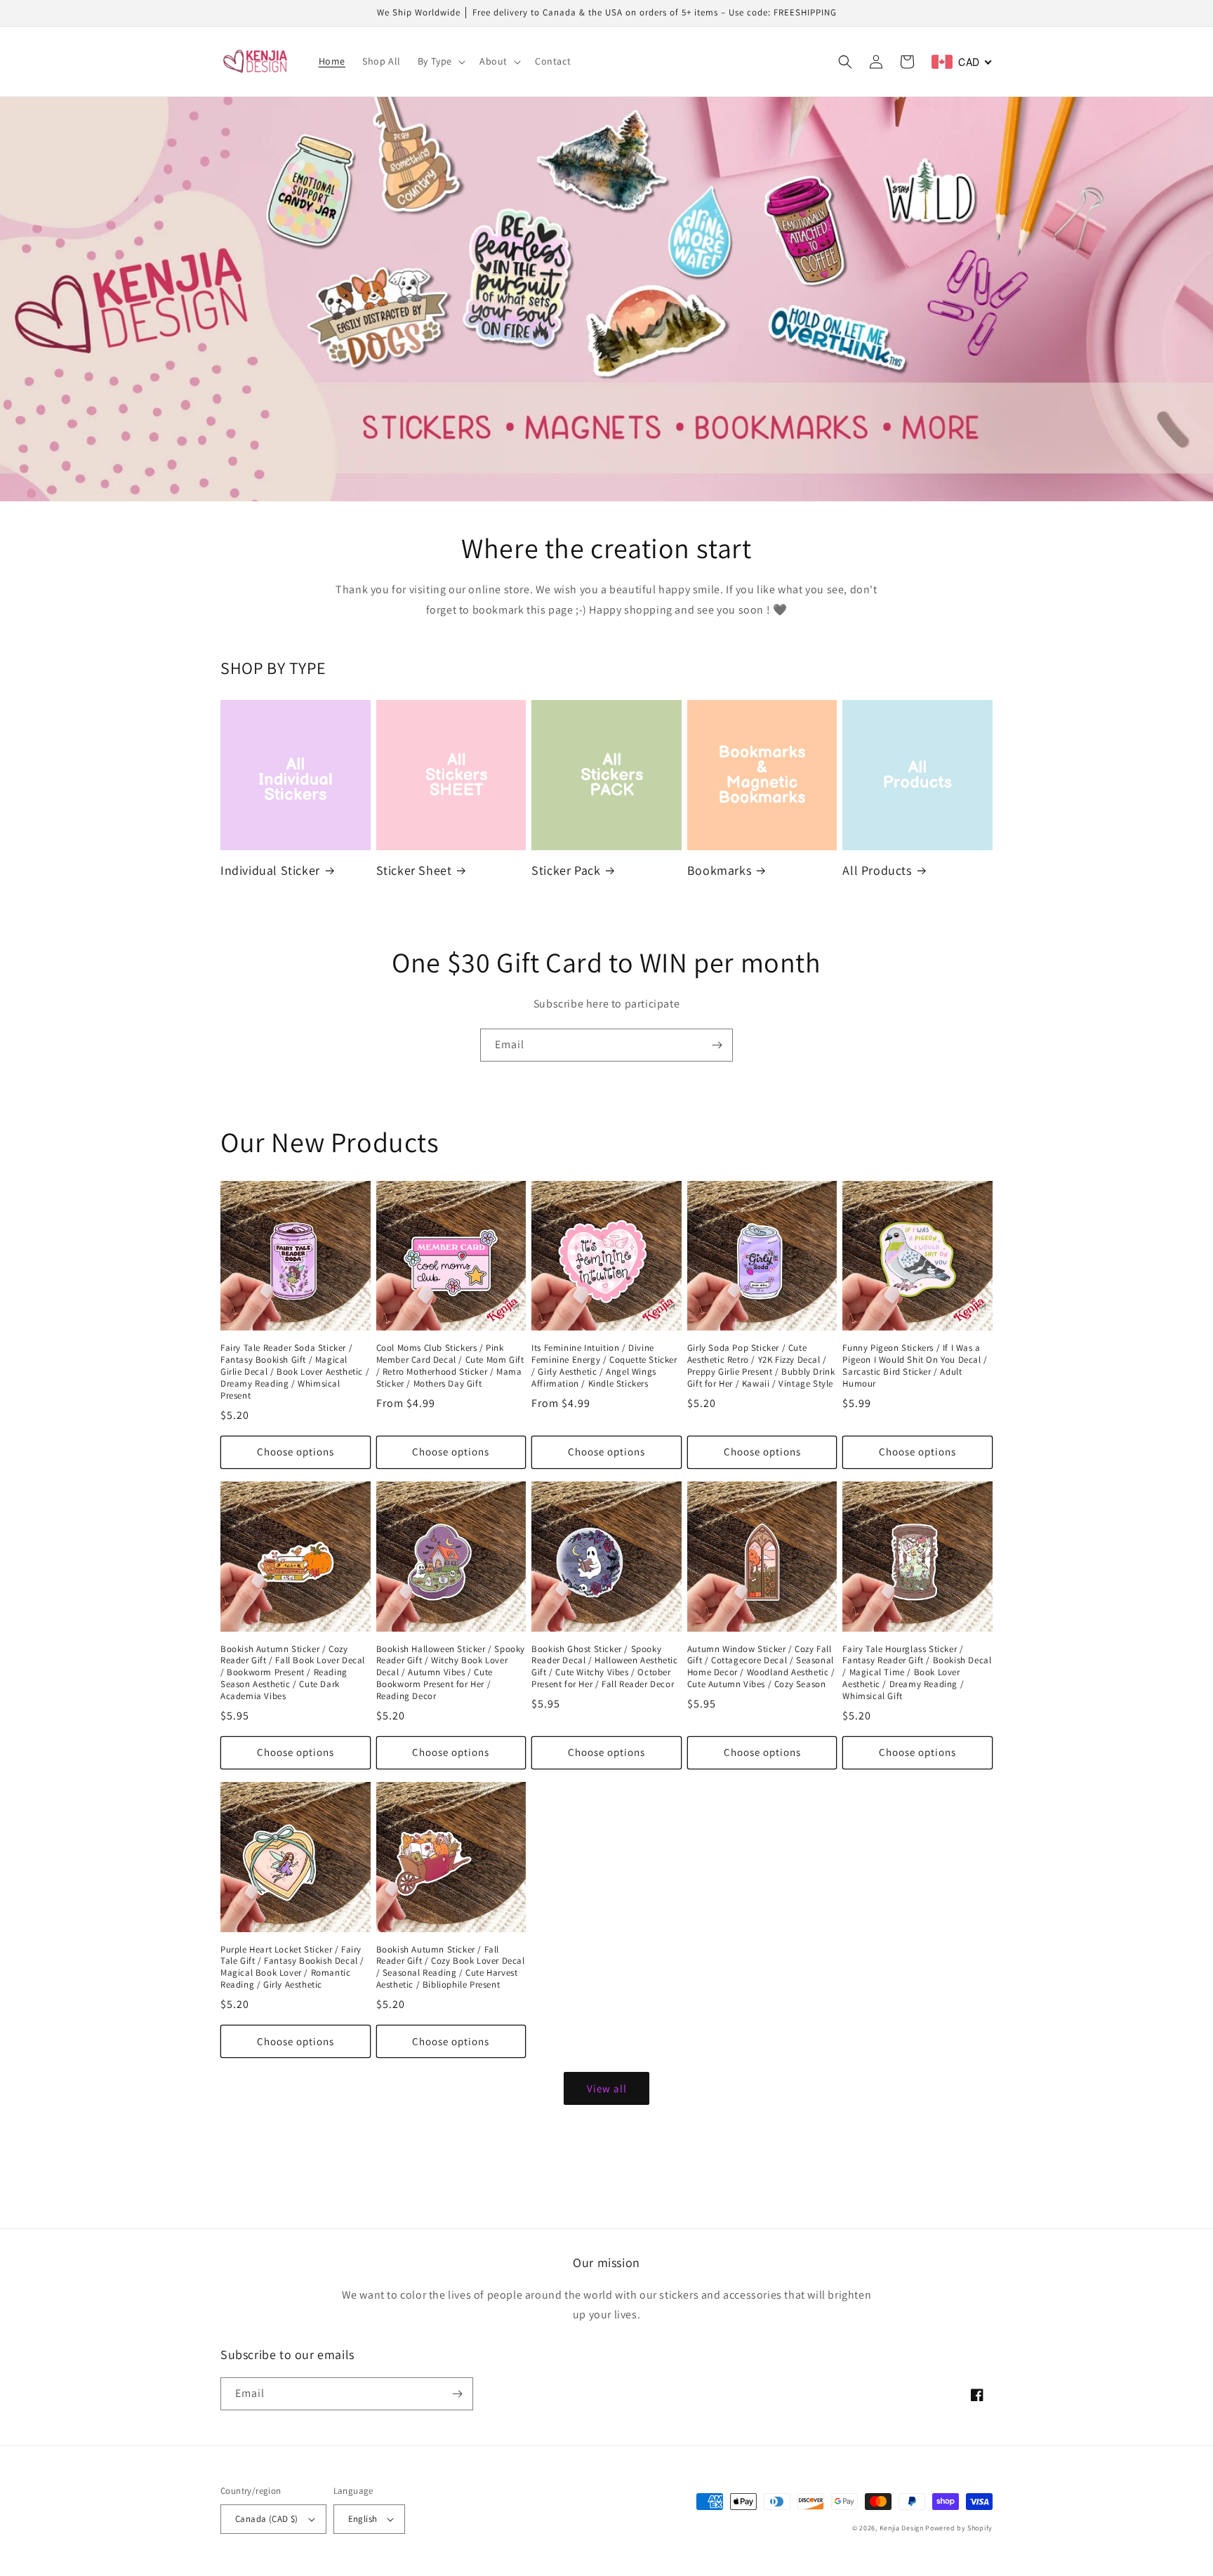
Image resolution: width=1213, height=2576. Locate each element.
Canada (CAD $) (267, 2519)
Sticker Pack (566, 870)
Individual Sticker (270, 870)
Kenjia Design (902, 2528)
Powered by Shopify (959, 2528)
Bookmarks (719, 870)
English (363, 2519)
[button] (440, 61)
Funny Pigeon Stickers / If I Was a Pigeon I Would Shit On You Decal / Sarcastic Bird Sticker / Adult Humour (915, 1366)
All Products (877, 870)
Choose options (296, 1452)
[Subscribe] (717, 1045)
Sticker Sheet (414, 870)
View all (607, 2088)
